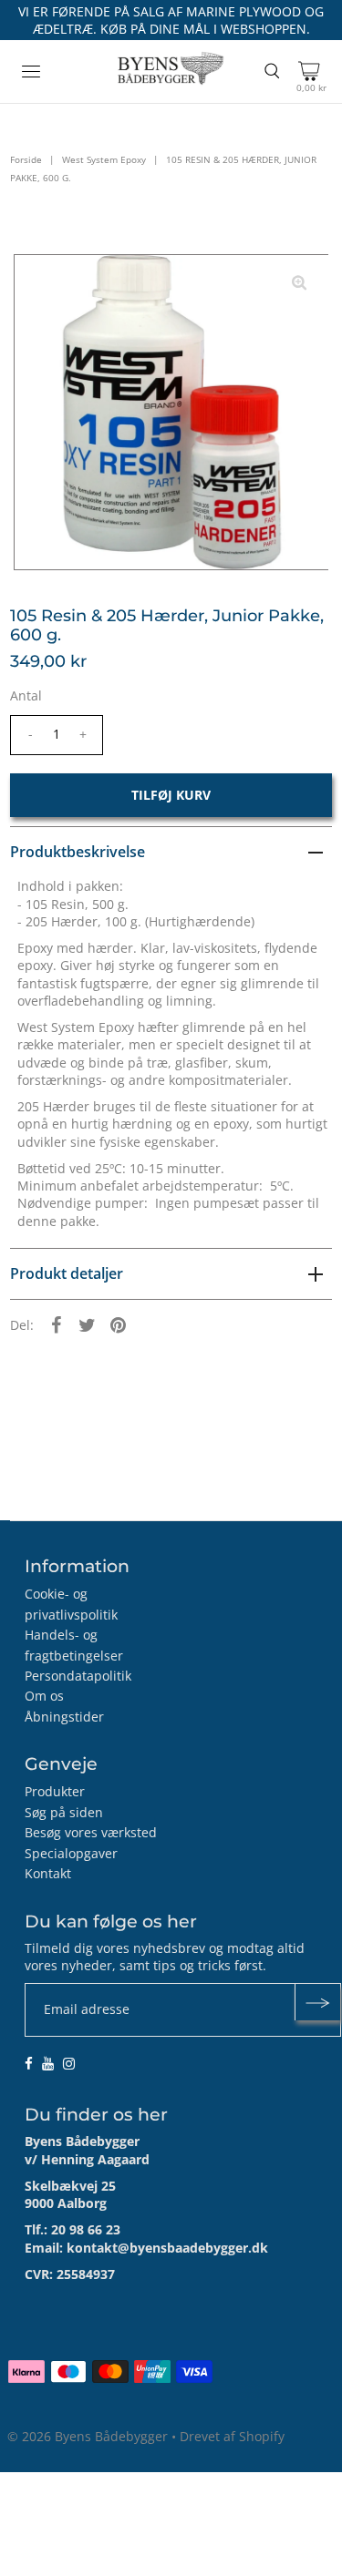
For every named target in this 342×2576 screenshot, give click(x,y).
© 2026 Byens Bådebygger (88, 2436)
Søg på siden (64, 1812)
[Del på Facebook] (56, 1324)
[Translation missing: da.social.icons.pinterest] (118, 1324)
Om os (44, 1696)
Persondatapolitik (78, 1676)
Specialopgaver (71, 1853)
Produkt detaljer (67, 1273)
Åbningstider (64, 1717)
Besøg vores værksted (91, 1832)
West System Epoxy (104, 159)
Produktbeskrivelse (78, 852)
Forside (26, 159)
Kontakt (48, 1873)
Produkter (55, 1791)
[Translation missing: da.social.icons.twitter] (87, 1324)
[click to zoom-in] (299, 283)
